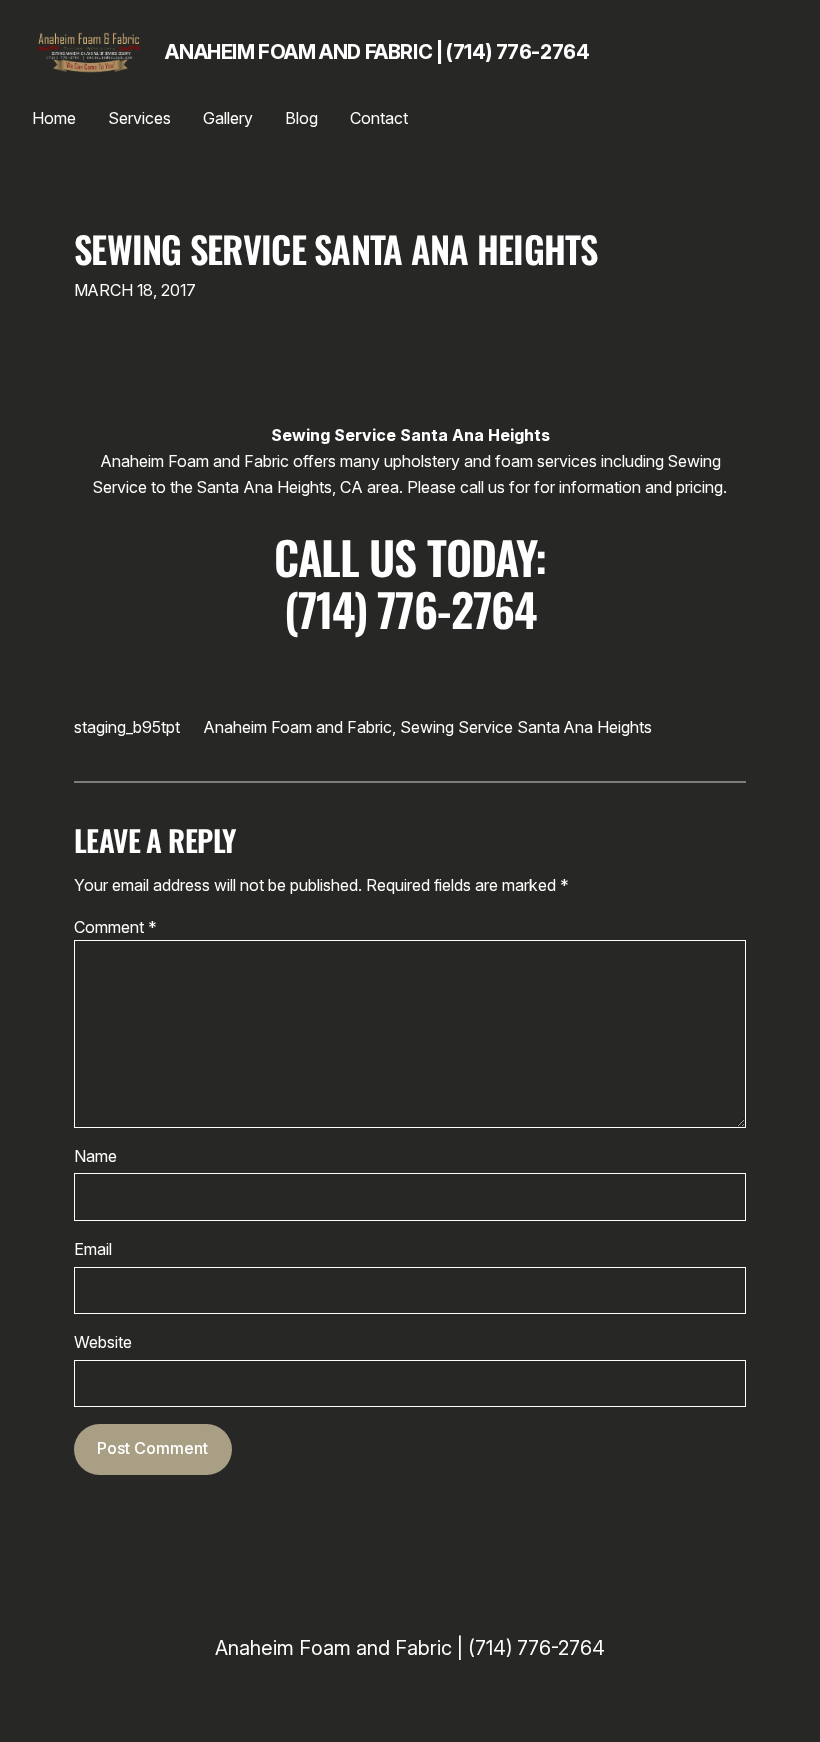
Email (93, 1249)
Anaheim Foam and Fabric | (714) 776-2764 (377, 52)
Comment (115, 927)
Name (95, 1156)
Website (103, 1342)
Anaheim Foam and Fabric (298, 727)
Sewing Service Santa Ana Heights (336, 249)
